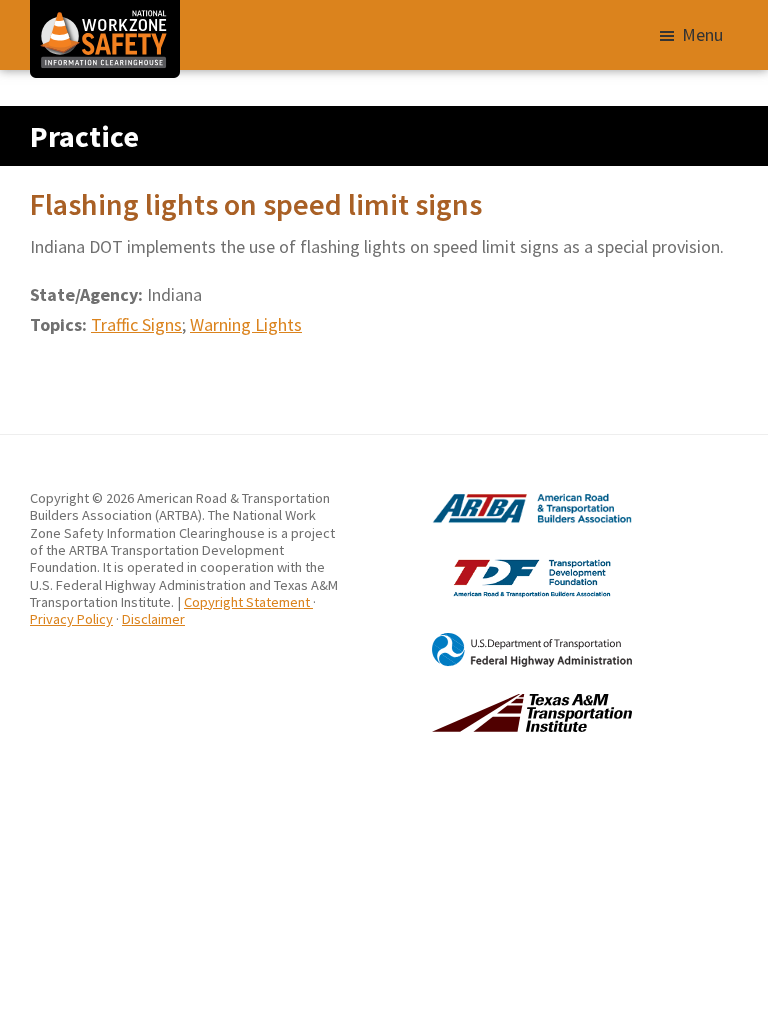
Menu (702, 34)
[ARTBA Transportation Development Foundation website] (508, 559)
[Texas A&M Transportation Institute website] (508, 702)
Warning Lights (246, 324)
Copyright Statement (248, 602)
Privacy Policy (71, 619)
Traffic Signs (136, 324)
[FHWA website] (508, 641)
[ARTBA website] (508, 498)
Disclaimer (153, 619)
